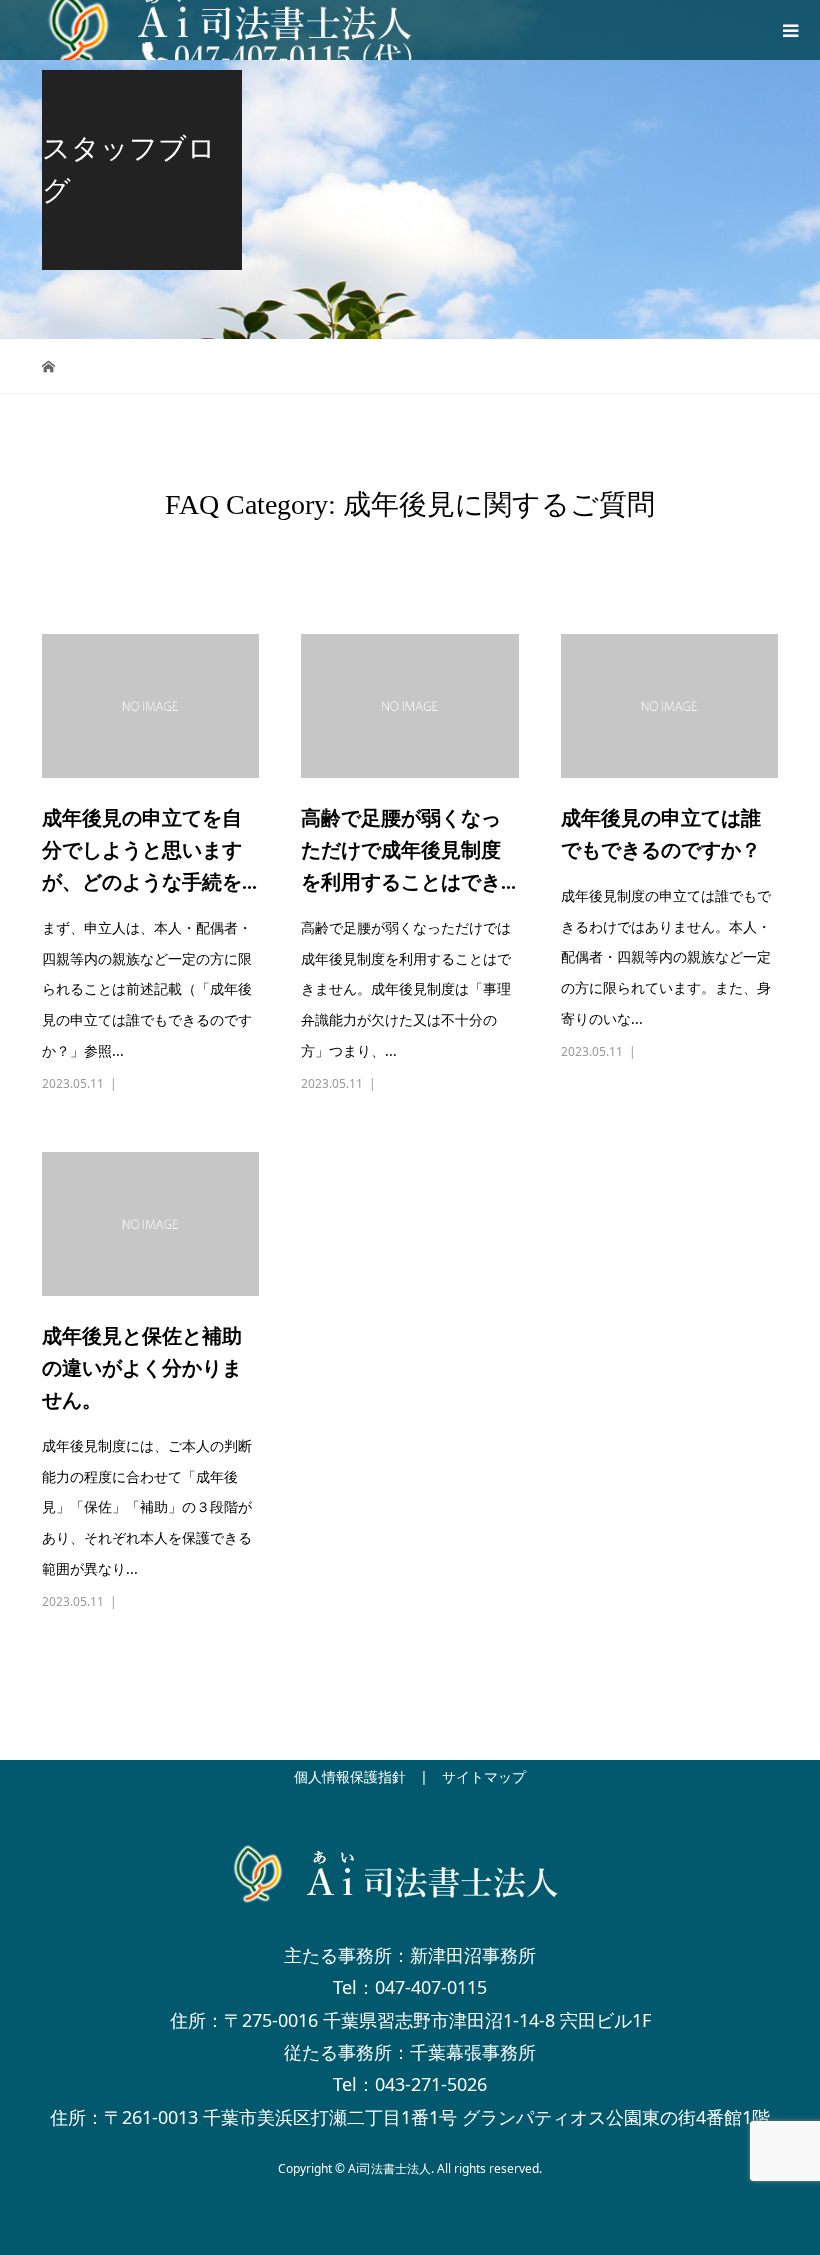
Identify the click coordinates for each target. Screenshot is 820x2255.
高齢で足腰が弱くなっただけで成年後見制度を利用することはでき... (408, 850)
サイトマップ (484, 1776)
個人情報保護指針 (350, 1776)
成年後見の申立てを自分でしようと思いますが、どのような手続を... (149, 850)
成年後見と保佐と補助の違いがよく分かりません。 (142, 1368)
